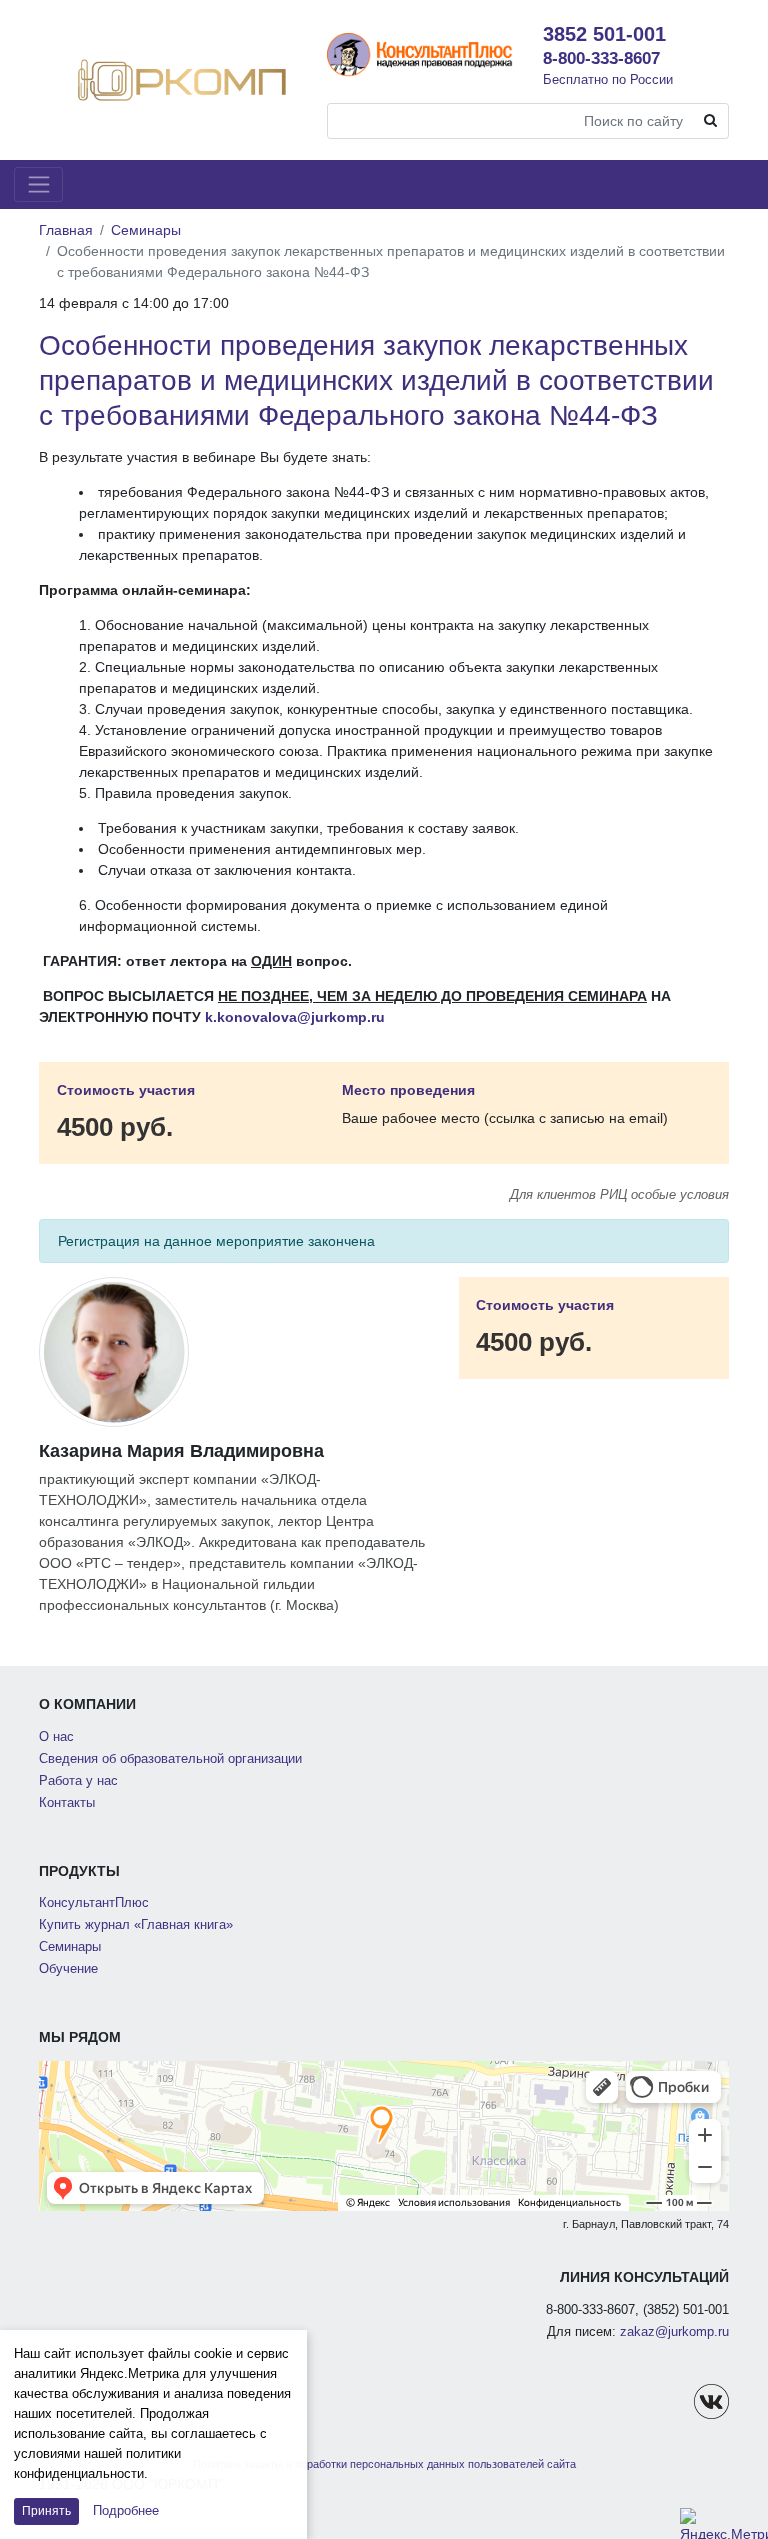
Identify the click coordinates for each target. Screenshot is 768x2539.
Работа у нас (78, 1781)
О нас (56, 1737)
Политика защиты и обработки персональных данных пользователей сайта (384, 2464)
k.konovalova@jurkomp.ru (295, 1017)
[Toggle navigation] (38, 184)
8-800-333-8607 (601, 58)
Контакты (67, 1803)
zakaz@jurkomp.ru (674, 2332)
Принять (46, 2511)
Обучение (68, 1969)
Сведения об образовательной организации (170, 1759)
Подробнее (126, 2510)
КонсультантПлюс (94, 1903)
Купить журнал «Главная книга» (136, 1925)
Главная (66, 230)
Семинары (146, 230)
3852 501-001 (604, 34)
